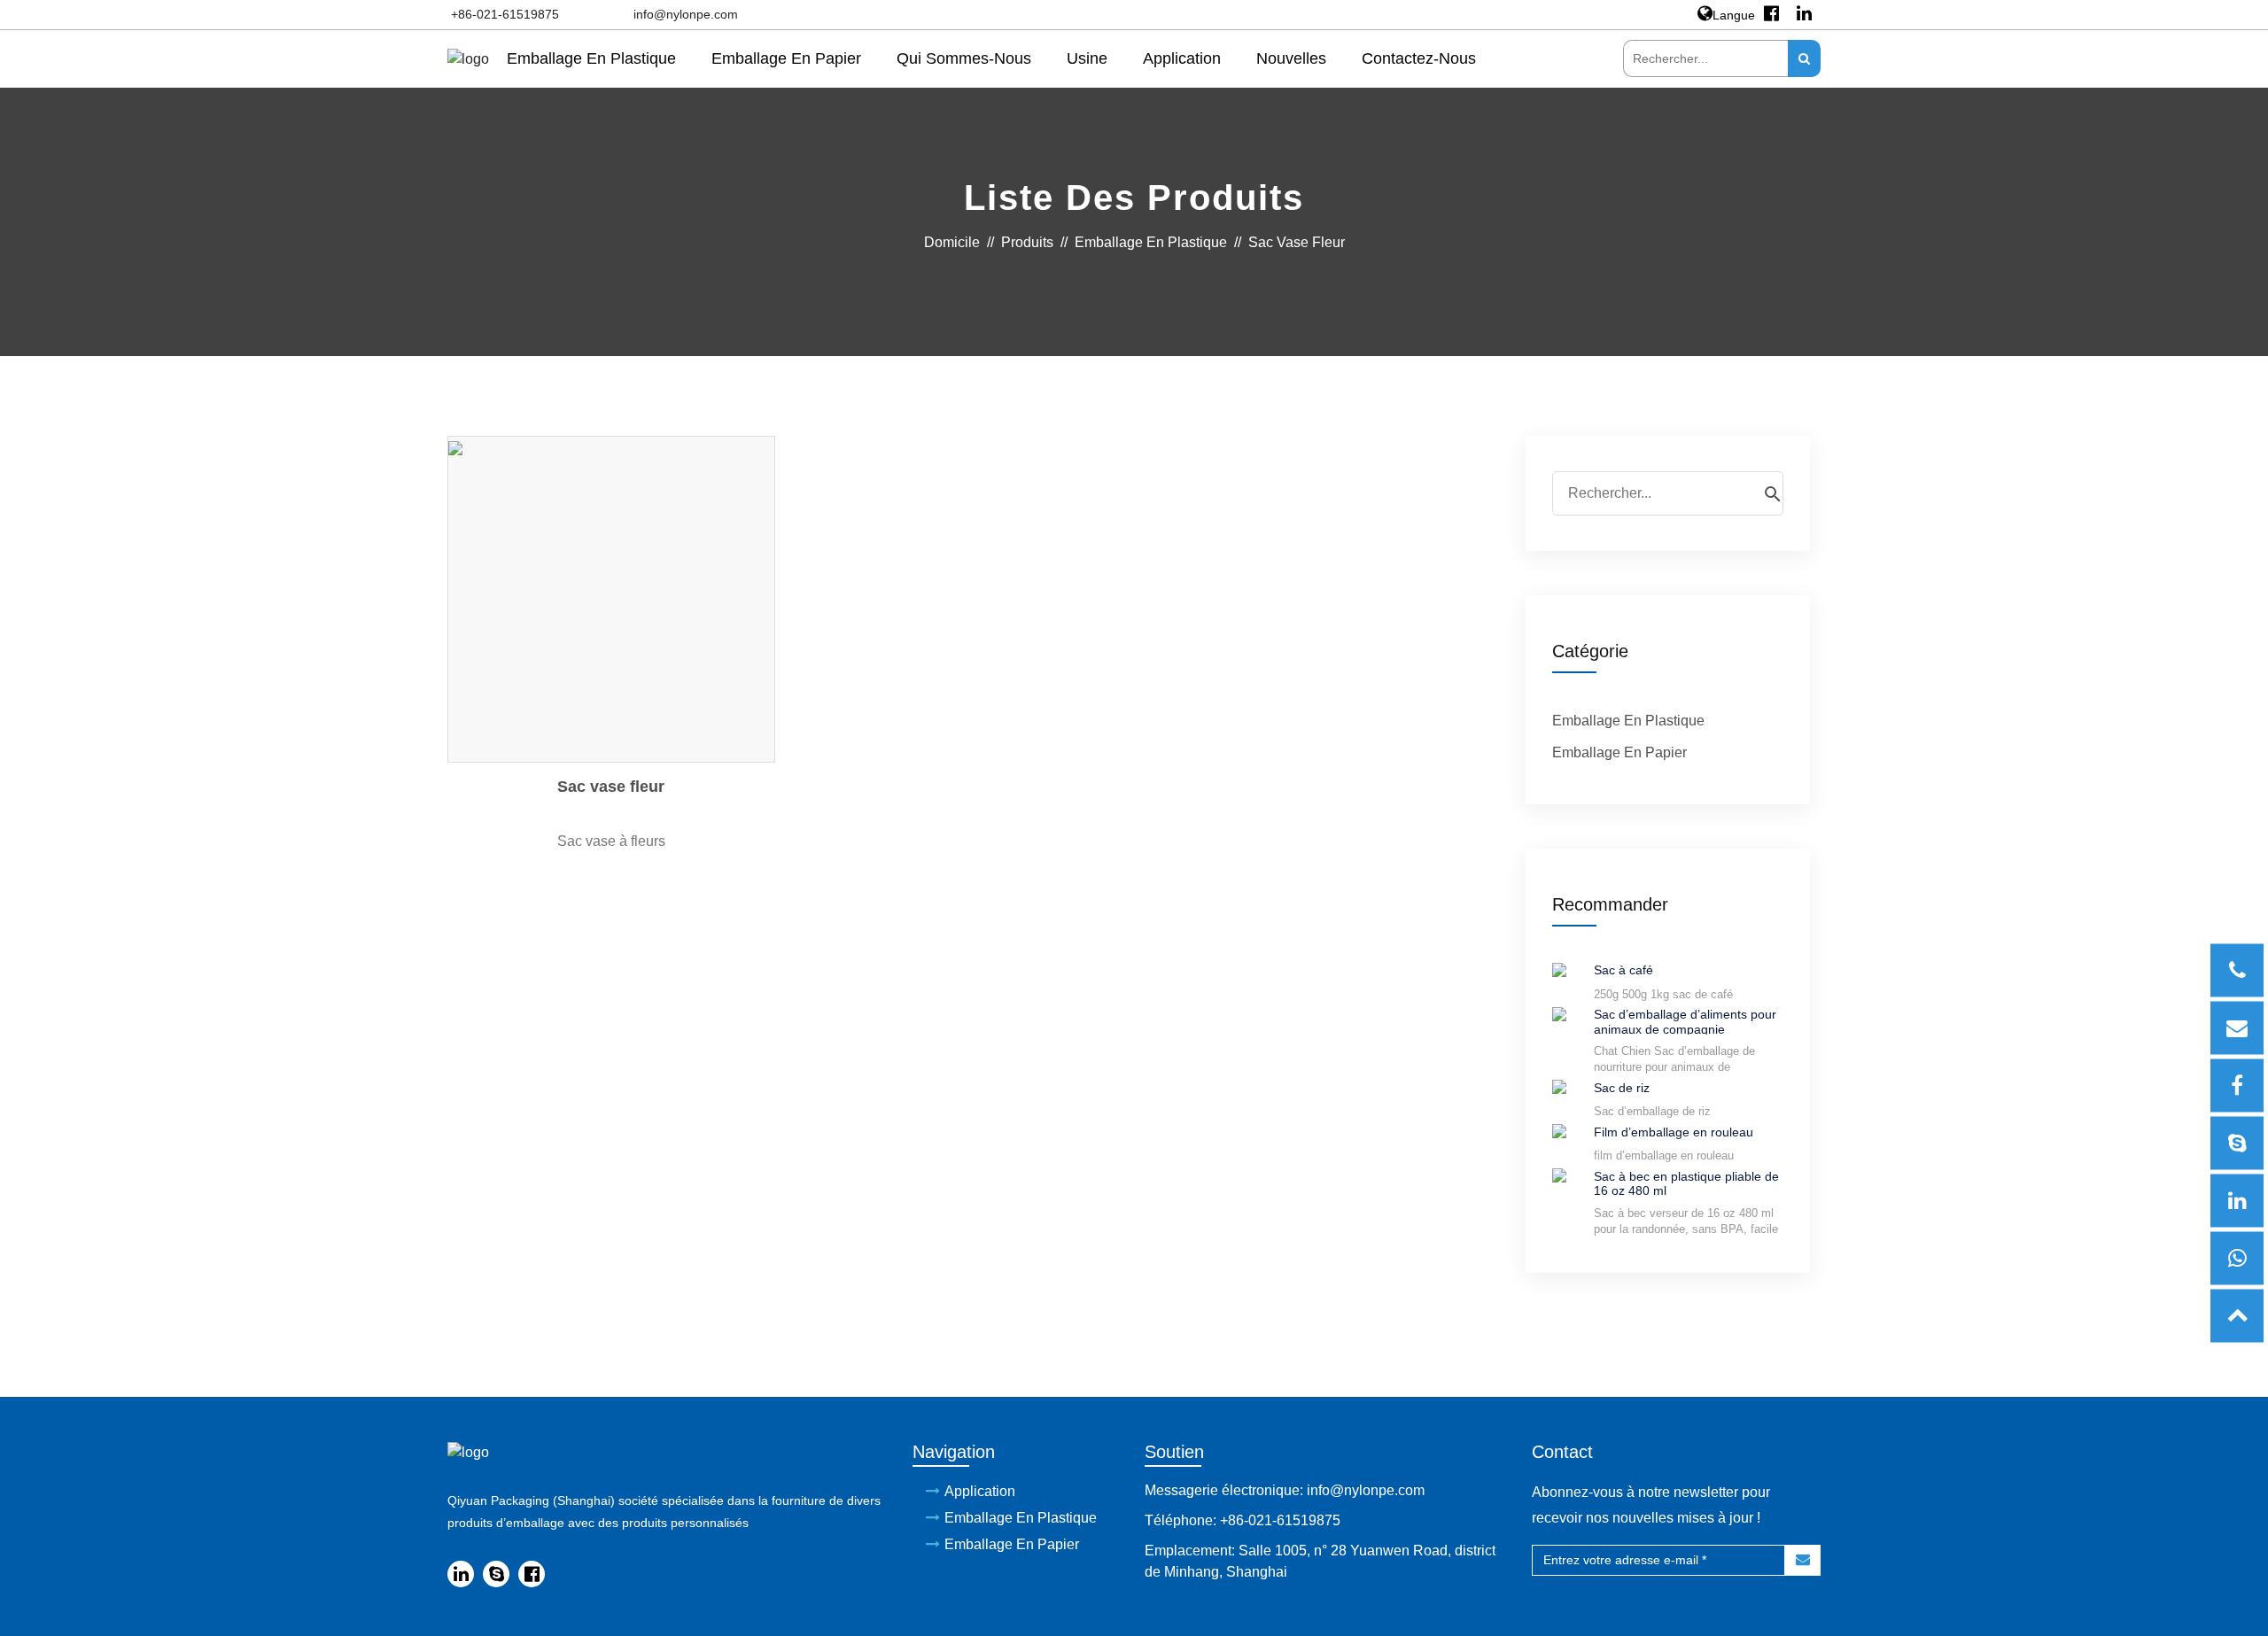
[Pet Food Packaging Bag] (1559, 1013)
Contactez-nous (1419, 58)
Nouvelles (1291, 58)
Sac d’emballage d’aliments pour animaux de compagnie (1685, 1021)
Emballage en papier (786, 58)
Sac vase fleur (611, 787)
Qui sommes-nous (964, 58)
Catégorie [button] (1590, 651)
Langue (1734, 15)
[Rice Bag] (1559, 1086)
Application (1182, 58)
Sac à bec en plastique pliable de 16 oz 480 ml (1686, 1183)
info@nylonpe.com (686, 14)
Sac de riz (1622, 1088)
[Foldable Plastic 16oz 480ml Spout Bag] (1559, 1175)
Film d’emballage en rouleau (1674, 1132)
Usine (1087, 58)
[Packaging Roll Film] (1559, 1131)
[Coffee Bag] (1559, 969)
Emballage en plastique (591, 58)
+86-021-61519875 (505, 14)
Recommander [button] (1610, 904)
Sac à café (1623, 970)
